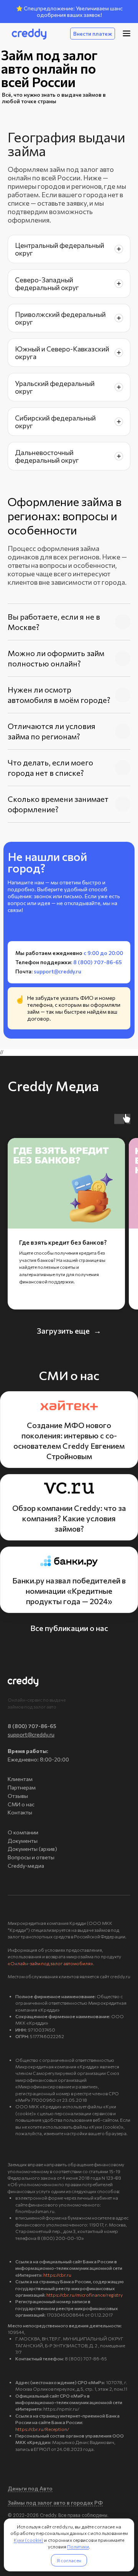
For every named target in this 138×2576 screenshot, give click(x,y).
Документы (23, 1841)
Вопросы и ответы (31, 1857)
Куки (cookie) (29, 2540)
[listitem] (69, 249)
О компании (23, 1832)
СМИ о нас (21, 1804)
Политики (78, 2546)
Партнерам (22, 1787)
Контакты (20, 1812)
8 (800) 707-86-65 (32, 1726)
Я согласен (69, 2560)
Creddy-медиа (26, 1866)
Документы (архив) (32, 1849)
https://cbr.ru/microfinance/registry (85, 2295)
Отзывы (18, 1796)
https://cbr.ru (57, 2275)
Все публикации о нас (69, 1628)
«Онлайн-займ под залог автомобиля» (50, 1963)
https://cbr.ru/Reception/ (42, 2429)
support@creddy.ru (31, 1734)
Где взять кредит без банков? (63, 1242)
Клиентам (20, 1779)
